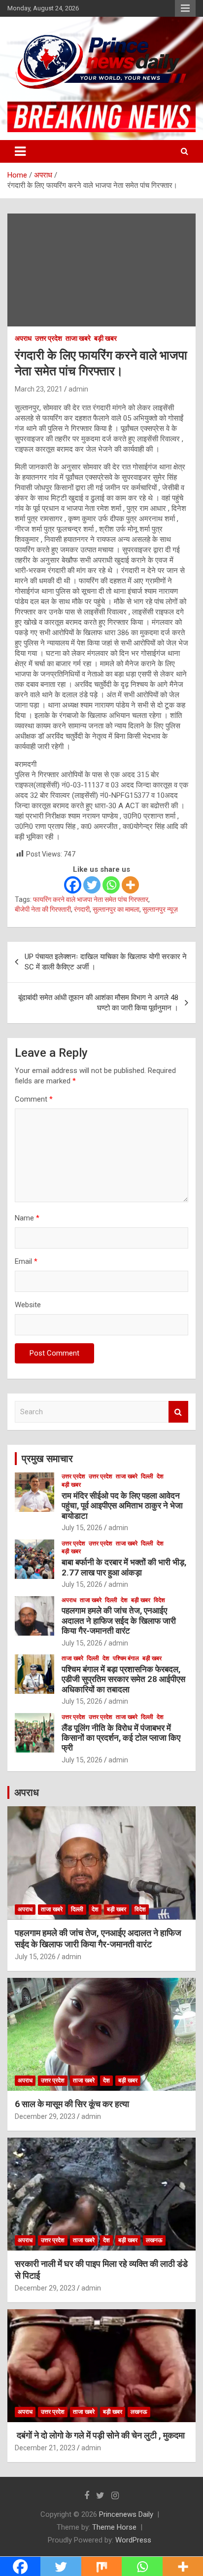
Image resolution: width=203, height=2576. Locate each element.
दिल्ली (147, 1476)
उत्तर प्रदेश (49, 338)
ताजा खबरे (78, 338)
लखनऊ (154, 2240)
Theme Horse (114, 2527)
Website (28, 1305)
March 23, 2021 (39, 389)
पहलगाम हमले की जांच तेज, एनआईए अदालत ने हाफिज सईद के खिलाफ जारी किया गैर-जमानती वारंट (119, 1621)
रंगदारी (82, 909)
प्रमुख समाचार (47, 1459)
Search (178, 1412)
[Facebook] (73, 885)
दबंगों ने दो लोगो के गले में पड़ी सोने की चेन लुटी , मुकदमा (100, 2435)
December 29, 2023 (45, 2116)
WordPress (133, 2540)
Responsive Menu (185, 8)
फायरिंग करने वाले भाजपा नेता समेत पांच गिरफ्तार (91, 899)
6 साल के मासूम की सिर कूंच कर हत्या (72, 2104)
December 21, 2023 (45, 2448)
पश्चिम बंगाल (126, 1658)
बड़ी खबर (105, 338)
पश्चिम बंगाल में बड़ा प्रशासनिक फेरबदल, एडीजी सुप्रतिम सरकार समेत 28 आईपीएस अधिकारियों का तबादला (123, 1679)
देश (160, 1476)
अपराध (23, 338)
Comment (34, 1099)
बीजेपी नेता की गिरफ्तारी (43, 909)
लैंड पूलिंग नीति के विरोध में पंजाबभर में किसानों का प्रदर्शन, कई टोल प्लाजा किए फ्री (121, 1738)
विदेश (159, 1600)
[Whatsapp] (111, 885)
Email (26, 1261)
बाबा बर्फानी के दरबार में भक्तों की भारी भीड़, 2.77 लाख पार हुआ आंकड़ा (124, 1567)
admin (78, 389)
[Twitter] (92, 885)
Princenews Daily (126, 2514)
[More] (130, 885)
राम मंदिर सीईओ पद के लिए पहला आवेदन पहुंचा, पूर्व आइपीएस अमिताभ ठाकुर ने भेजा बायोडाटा (122, 1506)
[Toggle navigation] (20, 151)
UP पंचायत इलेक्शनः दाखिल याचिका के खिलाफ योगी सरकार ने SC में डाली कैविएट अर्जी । (106, 962)
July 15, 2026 (82, 1528)
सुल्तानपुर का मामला (116, 909)
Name (27, 1218)
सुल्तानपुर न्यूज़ (160, 909)
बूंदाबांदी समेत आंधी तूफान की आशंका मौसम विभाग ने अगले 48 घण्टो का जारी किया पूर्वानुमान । (98, 1003)
